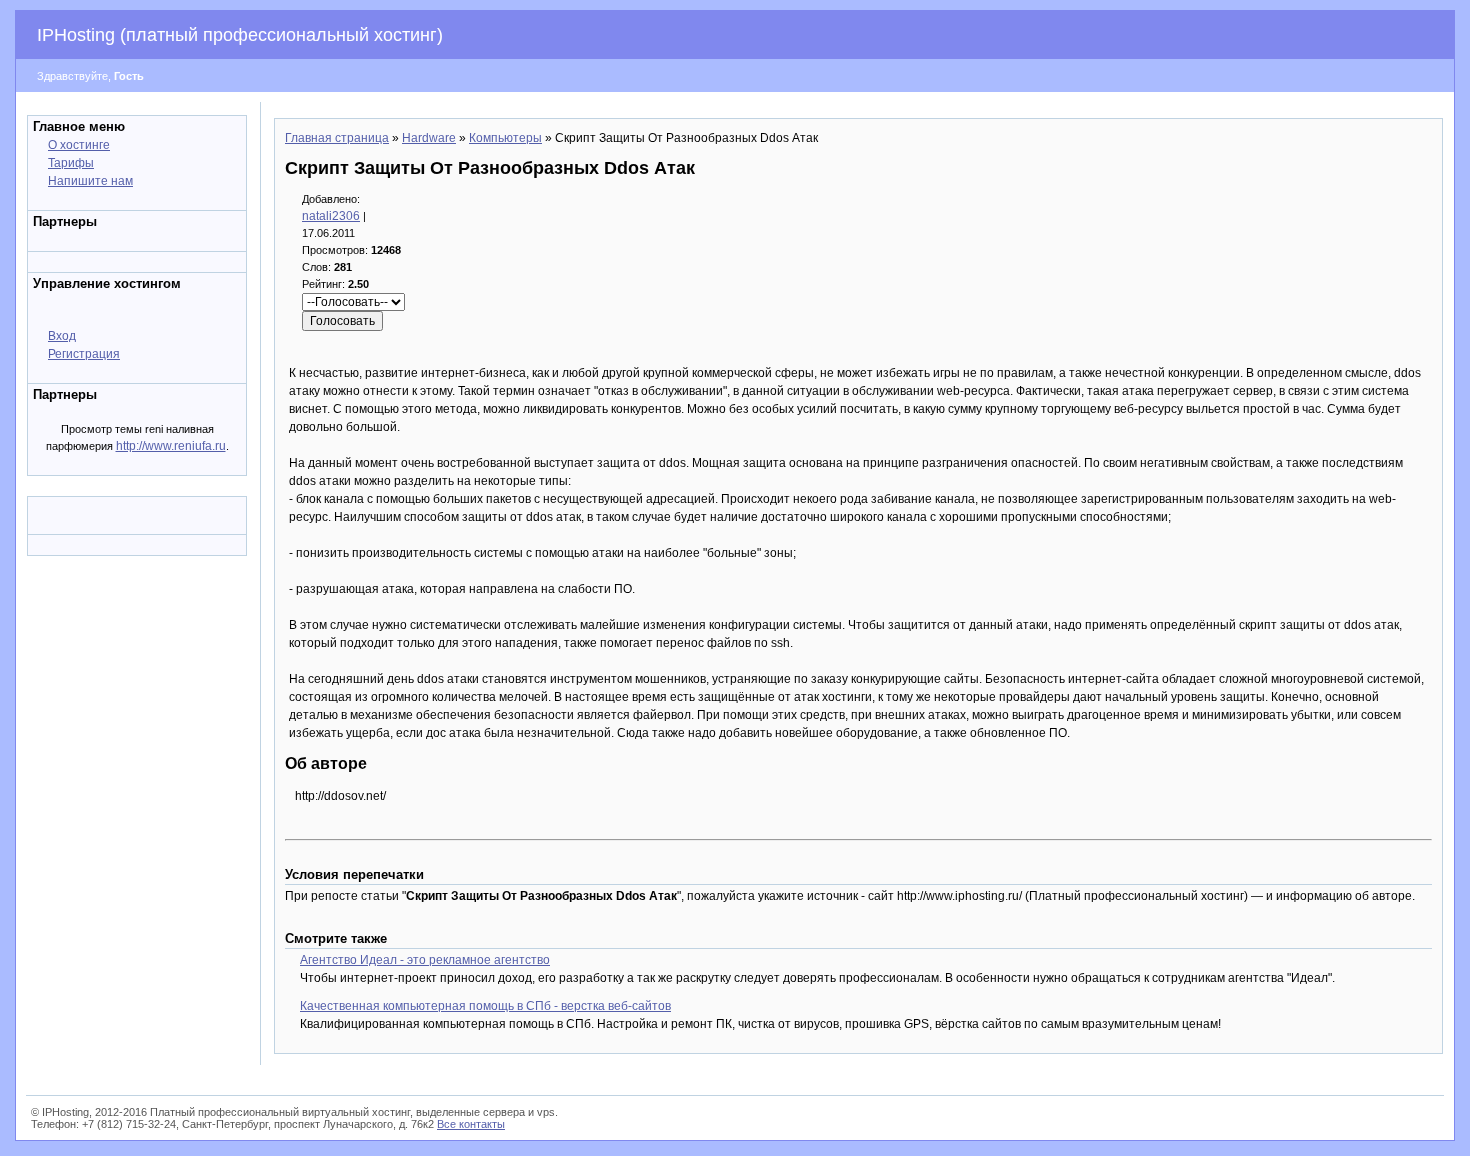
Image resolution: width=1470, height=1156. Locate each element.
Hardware (429, 138)
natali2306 (331, 216)
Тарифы (71, 163)
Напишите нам (90, 181)
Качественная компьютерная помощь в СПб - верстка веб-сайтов (485, 1006)
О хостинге (79, 145)
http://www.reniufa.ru (171, 446)
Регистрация (84, 354)
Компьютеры (505, 138)
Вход (62, 336)
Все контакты (471, 1124)
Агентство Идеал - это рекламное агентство (425, 960)
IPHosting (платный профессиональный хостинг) (240, 35)
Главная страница (337, 138)
